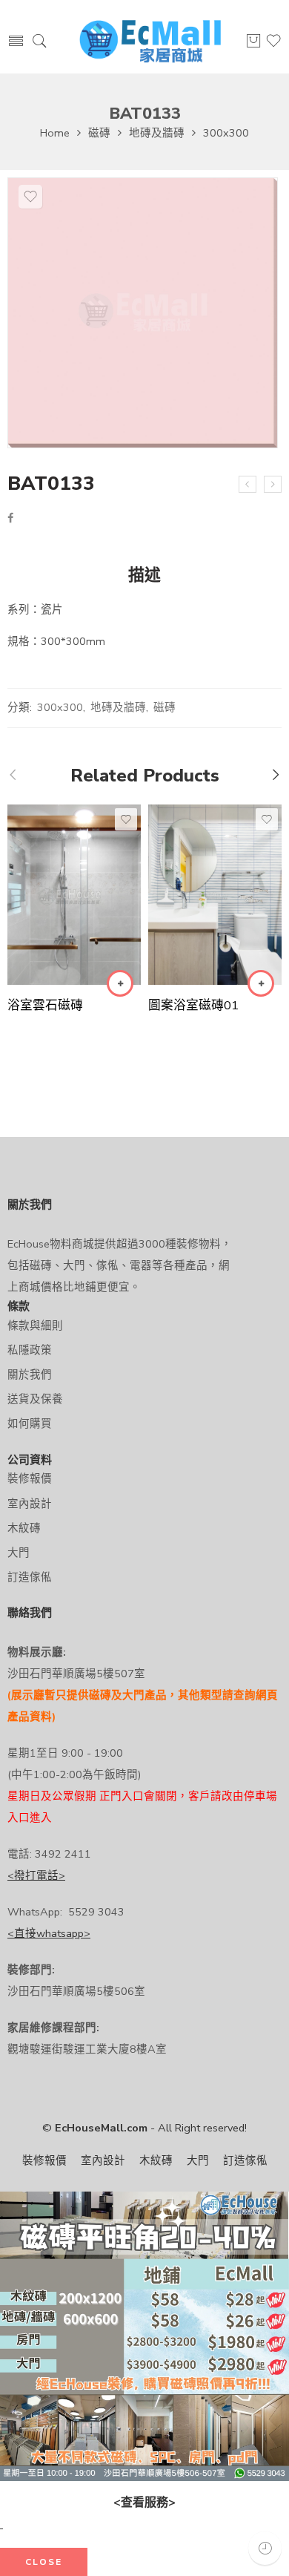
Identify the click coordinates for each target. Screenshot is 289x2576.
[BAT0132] (248, 485)
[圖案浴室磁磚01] (215, 894)
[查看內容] (120, 983)
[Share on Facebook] (10, 518)
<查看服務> (144, 2503)
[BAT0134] (273, 485)
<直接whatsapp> (49, 1933)
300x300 (226, 133)
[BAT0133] (143, 313)
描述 (144, 576)
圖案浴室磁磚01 (193, 1005)
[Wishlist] (30, 197)
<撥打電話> (36, 1875)
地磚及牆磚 (157, 133)
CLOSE (44, 2562)
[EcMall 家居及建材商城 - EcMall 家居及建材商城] (150, 42)
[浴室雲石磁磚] (74, 895)
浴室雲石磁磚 (45, 1005)
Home (55, 133)
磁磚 (99, 133)
